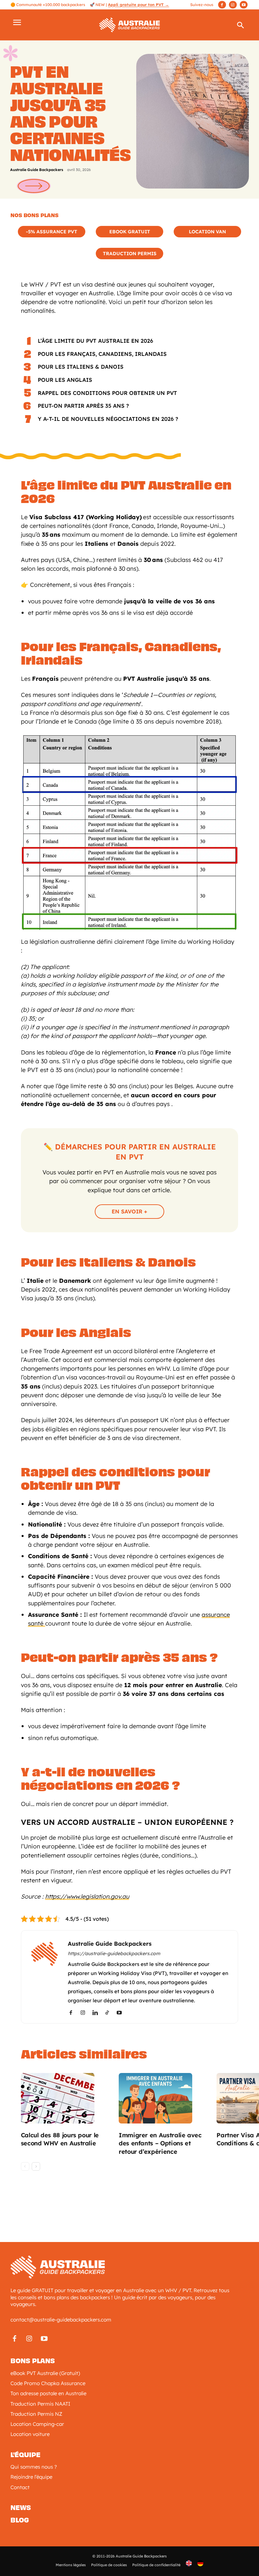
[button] (240, 27)
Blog (20, 2520)
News (21, 2508)
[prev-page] (25, 2166)
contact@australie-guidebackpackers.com (61, 2320)
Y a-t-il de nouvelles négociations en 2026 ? (108, 419)
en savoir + (129, 1211)
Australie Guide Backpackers (37, 170)
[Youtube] (244, 5)
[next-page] (36, 2166)
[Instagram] (233, 5)
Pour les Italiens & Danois (81, 367)
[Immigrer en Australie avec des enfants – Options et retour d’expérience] (164, 2098)
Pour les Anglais (65, 380)
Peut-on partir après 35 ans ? (83, 406)
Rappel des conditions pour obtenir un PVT (107, 393)
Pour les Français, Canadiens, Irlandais (102, 354)
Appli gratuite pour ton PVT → (138, 5)
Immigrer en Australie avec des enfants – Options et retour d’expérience (160, 2144)
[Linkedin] (98, 2013)
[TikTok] (110, 2013)
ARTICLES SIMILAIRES (84, 2054)
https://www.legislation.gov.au (87, 1896)
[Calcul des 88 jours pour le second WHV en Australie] (66, 2098)
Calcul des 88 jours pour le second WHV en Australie (60, 2139)
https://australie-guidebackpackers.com (114, 1953)
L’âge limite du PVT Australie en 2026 (95, 341)
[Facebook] (222, 5)
